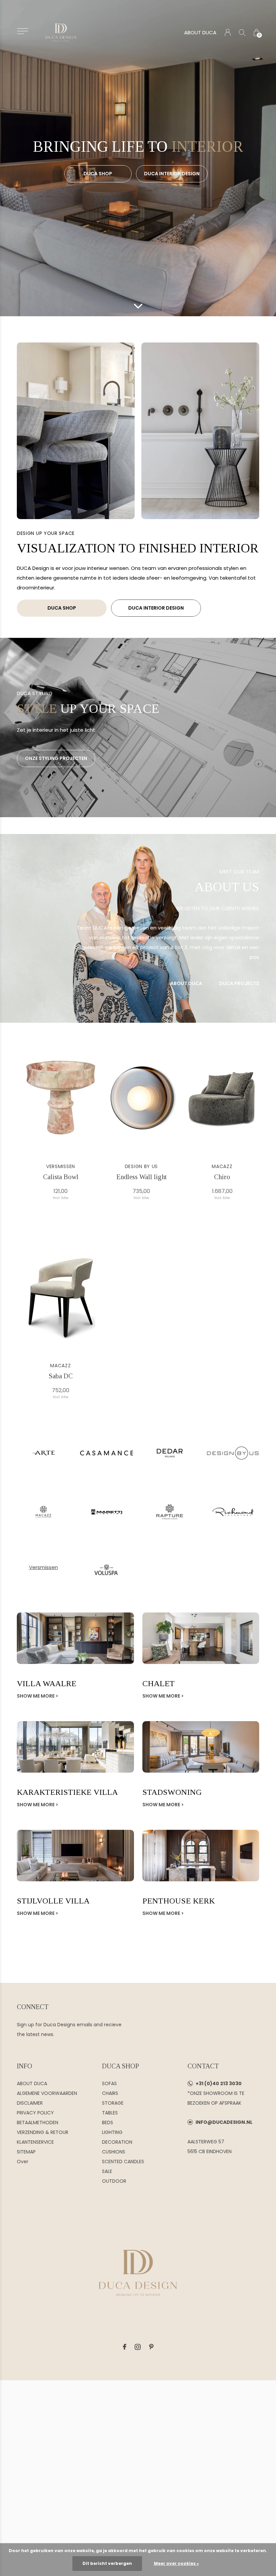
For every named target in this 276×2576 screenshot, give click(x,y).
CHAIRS (110, 2093)
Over (23, 2162)
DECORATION (117, 2142)
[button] (22, 31)
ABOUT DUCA (200, 32)
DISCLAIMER (30, 2103)
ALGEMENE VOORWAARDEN (47, 2093)
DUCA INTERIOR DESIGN (172, 174)
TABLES (110, 2113)
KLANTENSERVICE (35, 2142)
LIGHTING (112, 2132)
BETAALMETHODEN (38, 2123)
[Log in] (228, 32)
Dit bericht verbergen (107, 2563)
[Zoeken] (242, 32)
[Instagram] (138, 2347)
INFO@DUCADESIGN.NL (224, 2122)
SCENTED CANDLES (123, 2162)
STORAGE (113, 2103)
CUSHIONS (114, 2152)
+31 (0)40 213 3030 (219, 2083)
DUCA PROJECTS (239, 983)
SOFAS (109, 2083)
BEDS (108, 2123)
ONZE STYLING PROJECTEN (56, 758)
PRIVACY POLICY (35, 2113)
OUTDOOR (114, 2181)
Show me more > (38, 1696)
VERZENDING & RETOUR (43, 2132)
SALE (107, 2171)
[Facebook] (125, 2347)
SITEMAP (26, 2152)
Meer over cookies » (176, 2563)
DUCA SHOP (98, 174)
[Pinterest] (151, 2347)
